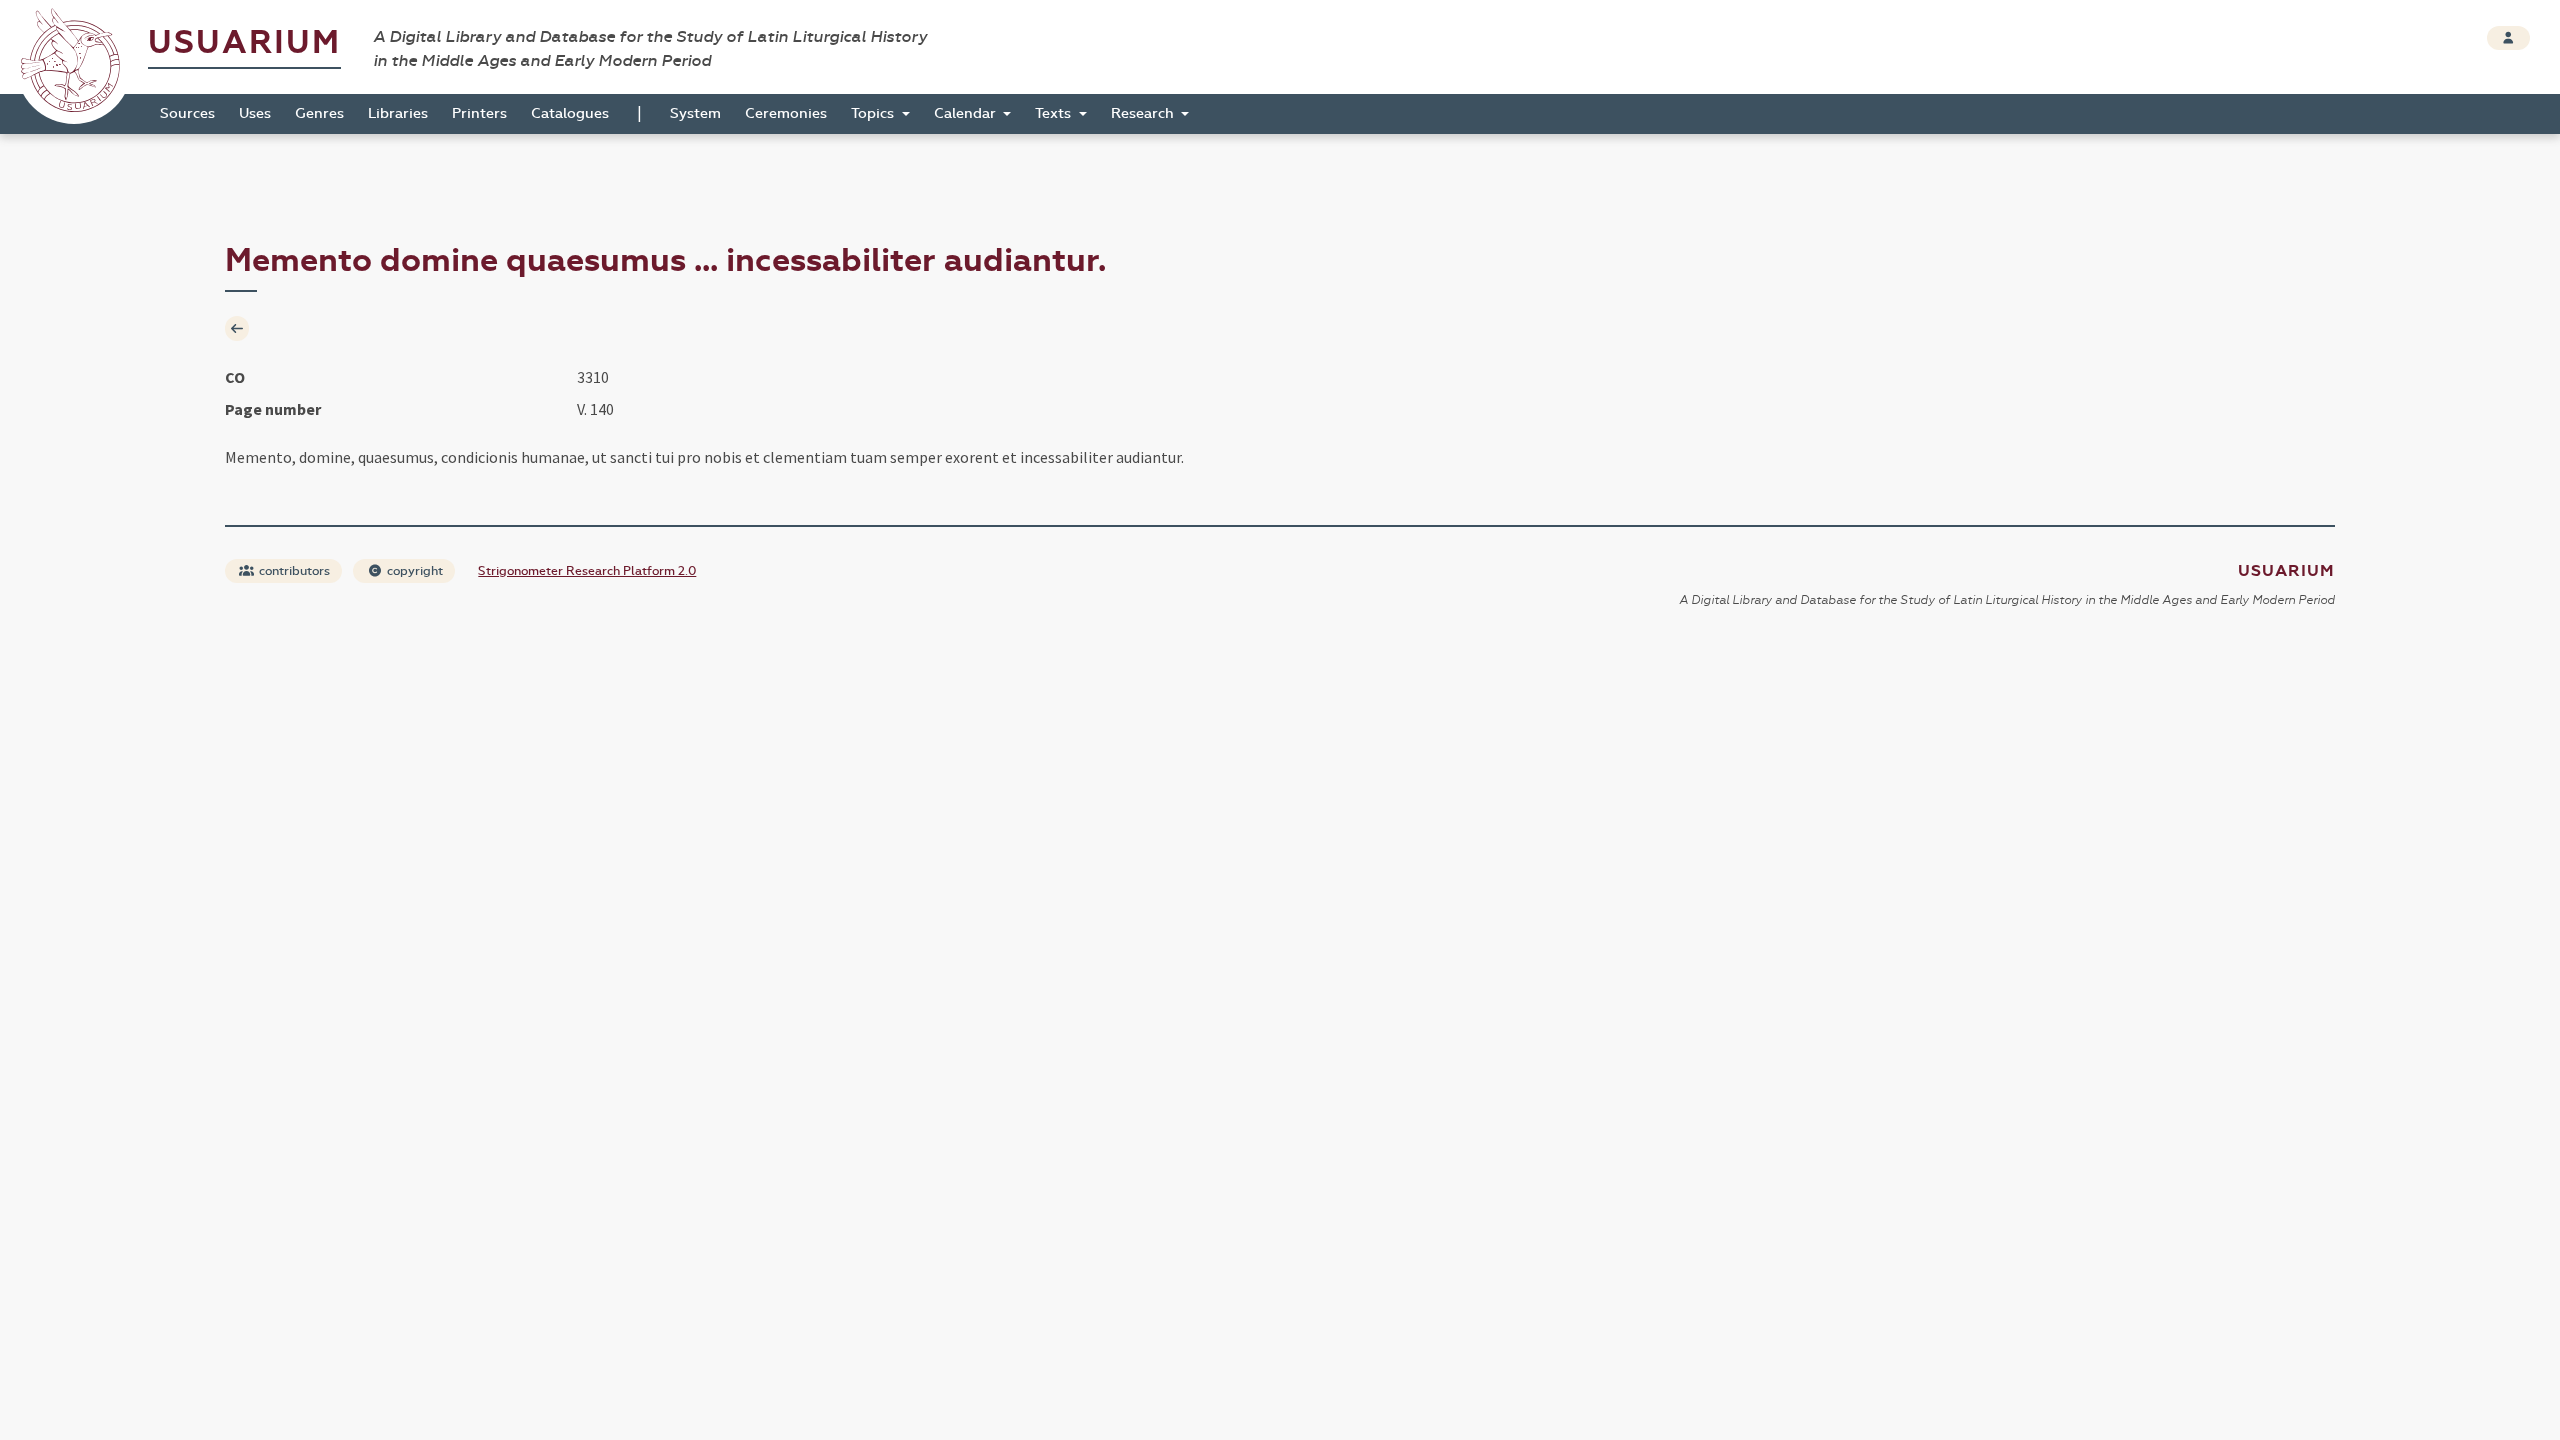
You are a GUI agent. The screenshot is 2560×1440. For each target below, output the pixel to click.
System (695, 113)
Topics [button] (874, 113)
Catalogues (570, 113)
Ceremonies (786, 113)
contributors (293, 571)
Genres (319, 113)
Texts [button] (1055, 113)
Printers (479, 113)
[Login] (2508, 38)
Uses (255, 113)
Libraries (398, 113)
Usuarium (244, 42)
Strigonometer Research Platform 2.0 (587, 571)
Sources (187, 113)
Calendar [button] (967, 113)
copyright (413, 571)
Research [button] (1144, 113)
